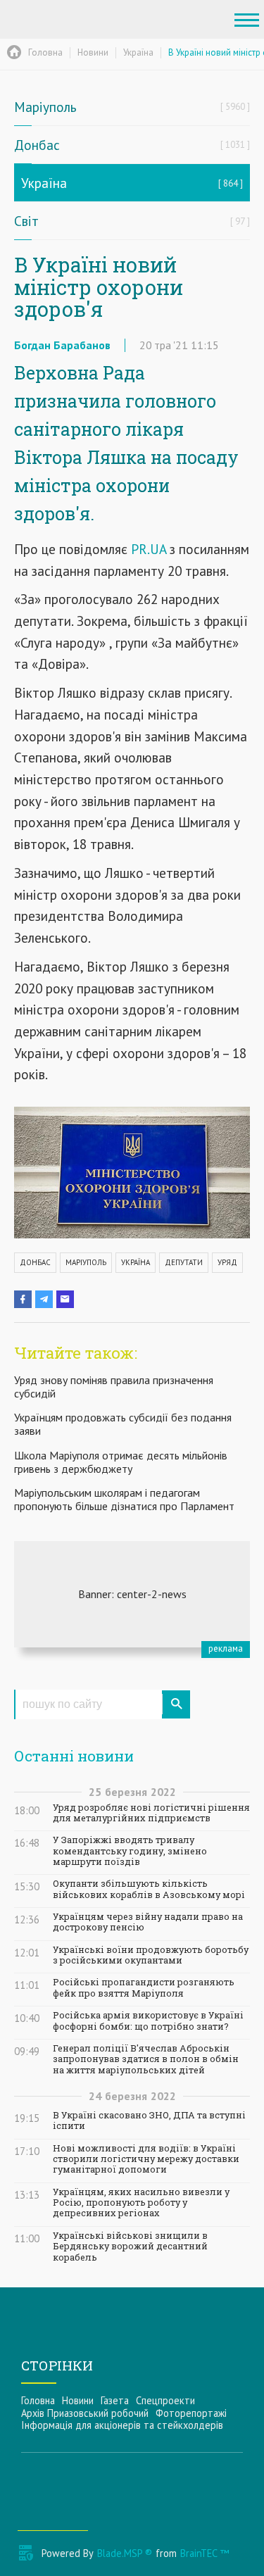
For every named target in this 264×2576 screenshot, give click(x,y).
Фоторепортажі (191, 2413)
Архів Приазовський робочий (85, 2413)
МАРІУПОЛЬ (86, 1262)
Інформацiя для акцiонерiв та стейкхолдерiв (122, 2425)
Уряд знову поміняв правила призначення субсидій (114, 1387)
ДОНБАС (35, 1262)
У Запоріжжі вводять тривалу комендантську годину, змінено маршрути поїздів (130, 1851)
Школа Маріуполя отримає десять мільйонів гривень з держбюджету (121, 1462)
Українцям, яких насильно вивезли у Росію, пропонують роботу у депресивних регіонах (141, 2203)
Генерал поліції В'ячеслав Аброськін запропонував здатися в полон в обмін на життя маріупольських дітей (146, 2059)
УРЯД (227, 1262)
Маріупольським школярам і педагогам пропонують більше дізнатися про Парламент (124, 1499)
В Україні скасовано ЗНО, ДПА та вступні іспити (149, 2121)
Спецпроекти (165, 2400)
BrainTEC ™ (205, 2553)
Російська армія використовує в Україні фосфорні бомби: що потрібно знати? (148, 2021)
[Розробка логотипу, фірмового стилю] (132, 1594)
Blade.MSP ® (125, 2553)
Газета (115, 2400)
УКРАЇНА (136, 1262)
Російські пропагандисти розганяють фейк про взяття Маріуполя (144, 1987)
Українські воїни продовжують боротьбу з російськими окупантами (151, 1955)
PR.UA (149, 549)
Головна (38, 2400)
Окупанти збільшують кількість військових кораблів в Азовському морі (149, 1889)
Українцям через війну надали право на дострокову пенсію (148, 1922)
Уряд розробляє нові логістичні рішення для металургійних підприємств (151, 1813)
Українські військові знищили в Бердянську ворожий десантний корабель (130, 2247)
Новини (78, 2400)
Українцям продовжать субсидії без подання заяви (123, 1424)
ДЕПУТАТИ (184, 1262)
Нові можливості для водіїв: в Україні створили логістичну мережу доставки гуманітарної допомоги (146, 2159)
